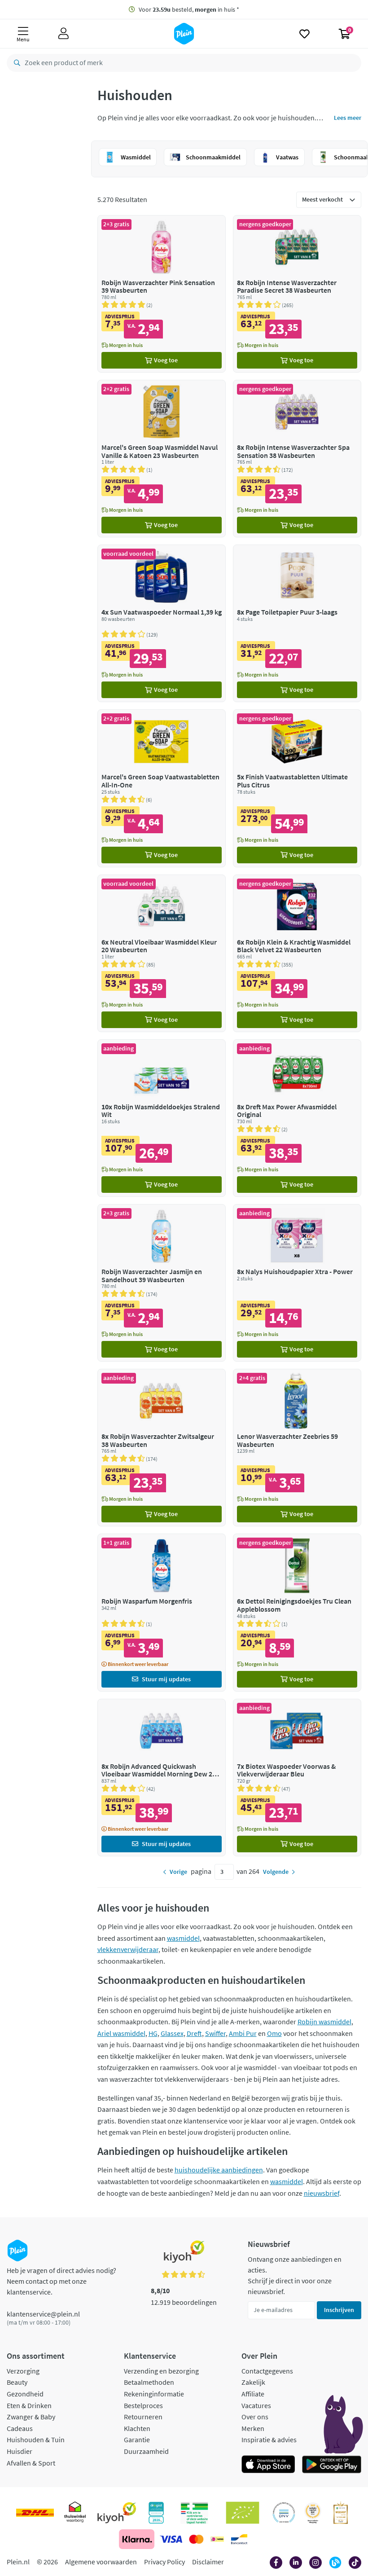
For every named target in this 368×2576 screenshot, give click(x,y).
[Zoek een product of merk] (15, 63)
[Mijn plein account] (64, 34)
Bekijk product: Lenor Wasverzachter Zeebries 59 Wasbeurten (297, 1448)
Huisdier (20, 2451)
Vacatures (256, 2405)
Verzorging (23, 2371)
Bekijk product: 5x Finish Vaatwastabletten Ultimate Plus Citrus (297, 788)
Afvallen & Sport (31, 2463)
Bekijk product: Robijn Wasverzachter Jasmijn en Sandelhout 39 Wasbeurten (162, 1283)
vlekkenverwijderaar (128, 1949)
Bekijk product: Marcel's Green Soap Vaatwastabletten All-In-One (162, 788)
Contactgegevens (267, 2371)
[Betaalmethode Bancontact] (239, 2539)
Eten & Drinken (29, 2405)
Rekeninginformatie (154, 2394)
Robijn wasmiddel (324, 2022)
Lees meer (348, 118)
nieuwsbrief (322, 2193)
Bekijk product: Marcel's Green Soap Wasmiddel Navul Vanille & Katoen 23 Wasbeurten (162, 459)
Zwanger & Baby (31, 2417)
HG (153, 2033)
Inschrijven (339, 2310)
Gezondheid (25, 2394)
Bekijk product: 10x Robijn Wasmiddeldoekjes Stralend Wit (162, 1118)
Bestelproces (143, 2405)
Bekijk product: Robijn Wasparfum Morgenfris (162, 1612)
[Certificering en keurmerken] (243, 2513)
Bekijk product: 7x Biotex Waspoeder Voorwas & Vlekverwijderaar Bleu (297, 1778)
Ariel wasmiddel (121, 2033)
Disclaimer (208, 2562)
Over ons (255, 2417)
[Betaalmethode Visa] (171, 2539)
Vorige (178, 1872)
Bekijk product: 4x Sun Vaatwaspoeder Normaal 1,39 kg (162, 623)
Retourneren (143, 2417)
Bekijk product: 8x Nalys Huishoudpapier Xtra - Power (297, 1283)
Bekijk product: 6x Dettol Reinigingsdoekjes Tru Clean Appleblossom (297, 1612)
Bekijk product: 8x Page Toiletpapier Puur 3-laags (297, 623)
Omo (274, 2033)
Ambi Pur (243, 2033)
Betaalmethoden (149, 2382)
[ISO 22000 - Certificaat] (284, 2513)
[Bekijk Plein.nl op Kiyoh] (117, 2513)
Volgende (276, 1872)
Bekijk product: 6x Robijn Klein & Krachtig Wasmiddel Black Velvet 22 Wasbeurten (297, 953)
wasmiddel (183, 1938)
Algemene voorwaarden (101, 2562)
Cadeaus (20, 2428)
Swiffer (215, 2033)
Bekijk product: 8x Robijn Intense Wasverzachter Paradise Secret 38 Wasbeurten (297, 294)
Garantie (137, 2440)
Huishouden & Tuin (36, 2440)
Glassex (172, 2033)
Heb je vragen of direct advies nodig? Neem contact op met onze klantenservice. (61, 2281)
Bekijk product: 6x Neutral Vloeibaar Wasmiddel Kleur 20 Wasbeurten (162, 953)
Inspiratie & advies (269, 2440)
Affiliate (253, 2394)
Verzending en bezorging (161, 2371)
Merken (253, 2428)
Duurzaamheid (146, 2451)
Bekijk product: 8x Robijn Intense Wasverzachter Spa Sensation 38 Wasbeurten (297, 459)
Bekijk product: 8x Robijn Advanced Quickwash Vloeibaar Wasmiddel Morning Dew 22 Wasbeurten (162, 1778)
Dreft (194, 2033)
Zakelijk (253, 2382)
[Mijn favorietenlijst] (304, 34)
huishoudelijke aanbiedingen (219, 2170)
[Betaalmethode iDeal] (217, 2539)
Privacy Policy (164, 2562)
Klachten (137, 2428)
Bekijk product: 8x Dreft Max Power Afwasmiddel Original (297, 1118)
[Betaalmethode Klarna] (137, 2539)
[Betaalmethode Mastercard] (196, 2539)
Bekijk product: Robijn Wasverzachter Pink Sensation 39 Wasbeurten (162, 294)
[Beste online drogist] (313, 2513)
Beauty (17, 2382)
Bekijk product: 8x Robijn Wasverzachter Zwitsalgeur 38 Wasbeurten (162, 1448)
